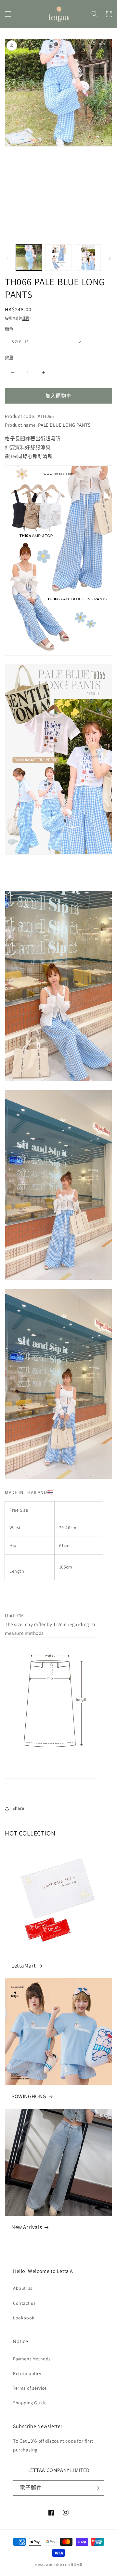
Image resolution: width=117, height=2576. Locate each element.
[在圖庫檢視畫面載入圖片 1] (29, 257)
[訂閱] (97, 2488)
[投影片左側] (7, 259)
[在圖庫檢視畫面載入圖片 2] (58, 257)
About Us (23, 2288)
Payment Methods (32, 2359)
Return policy (27, 2373)
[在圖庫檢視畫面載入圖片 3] (88, 257)
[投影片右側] (110, 259)
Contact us (24, 2303)
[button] (8, 14)
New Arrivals (27, 2227)
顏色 (9, 329)
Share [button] (18, 1808)
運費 (26, 318)
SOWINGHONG (29, 2096)
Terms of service (30, 2388)
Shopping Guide (30, 2403)
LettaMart (24, 1966)
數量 (9, 358)
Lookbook (24, 2318)
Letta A (51, 2564)
